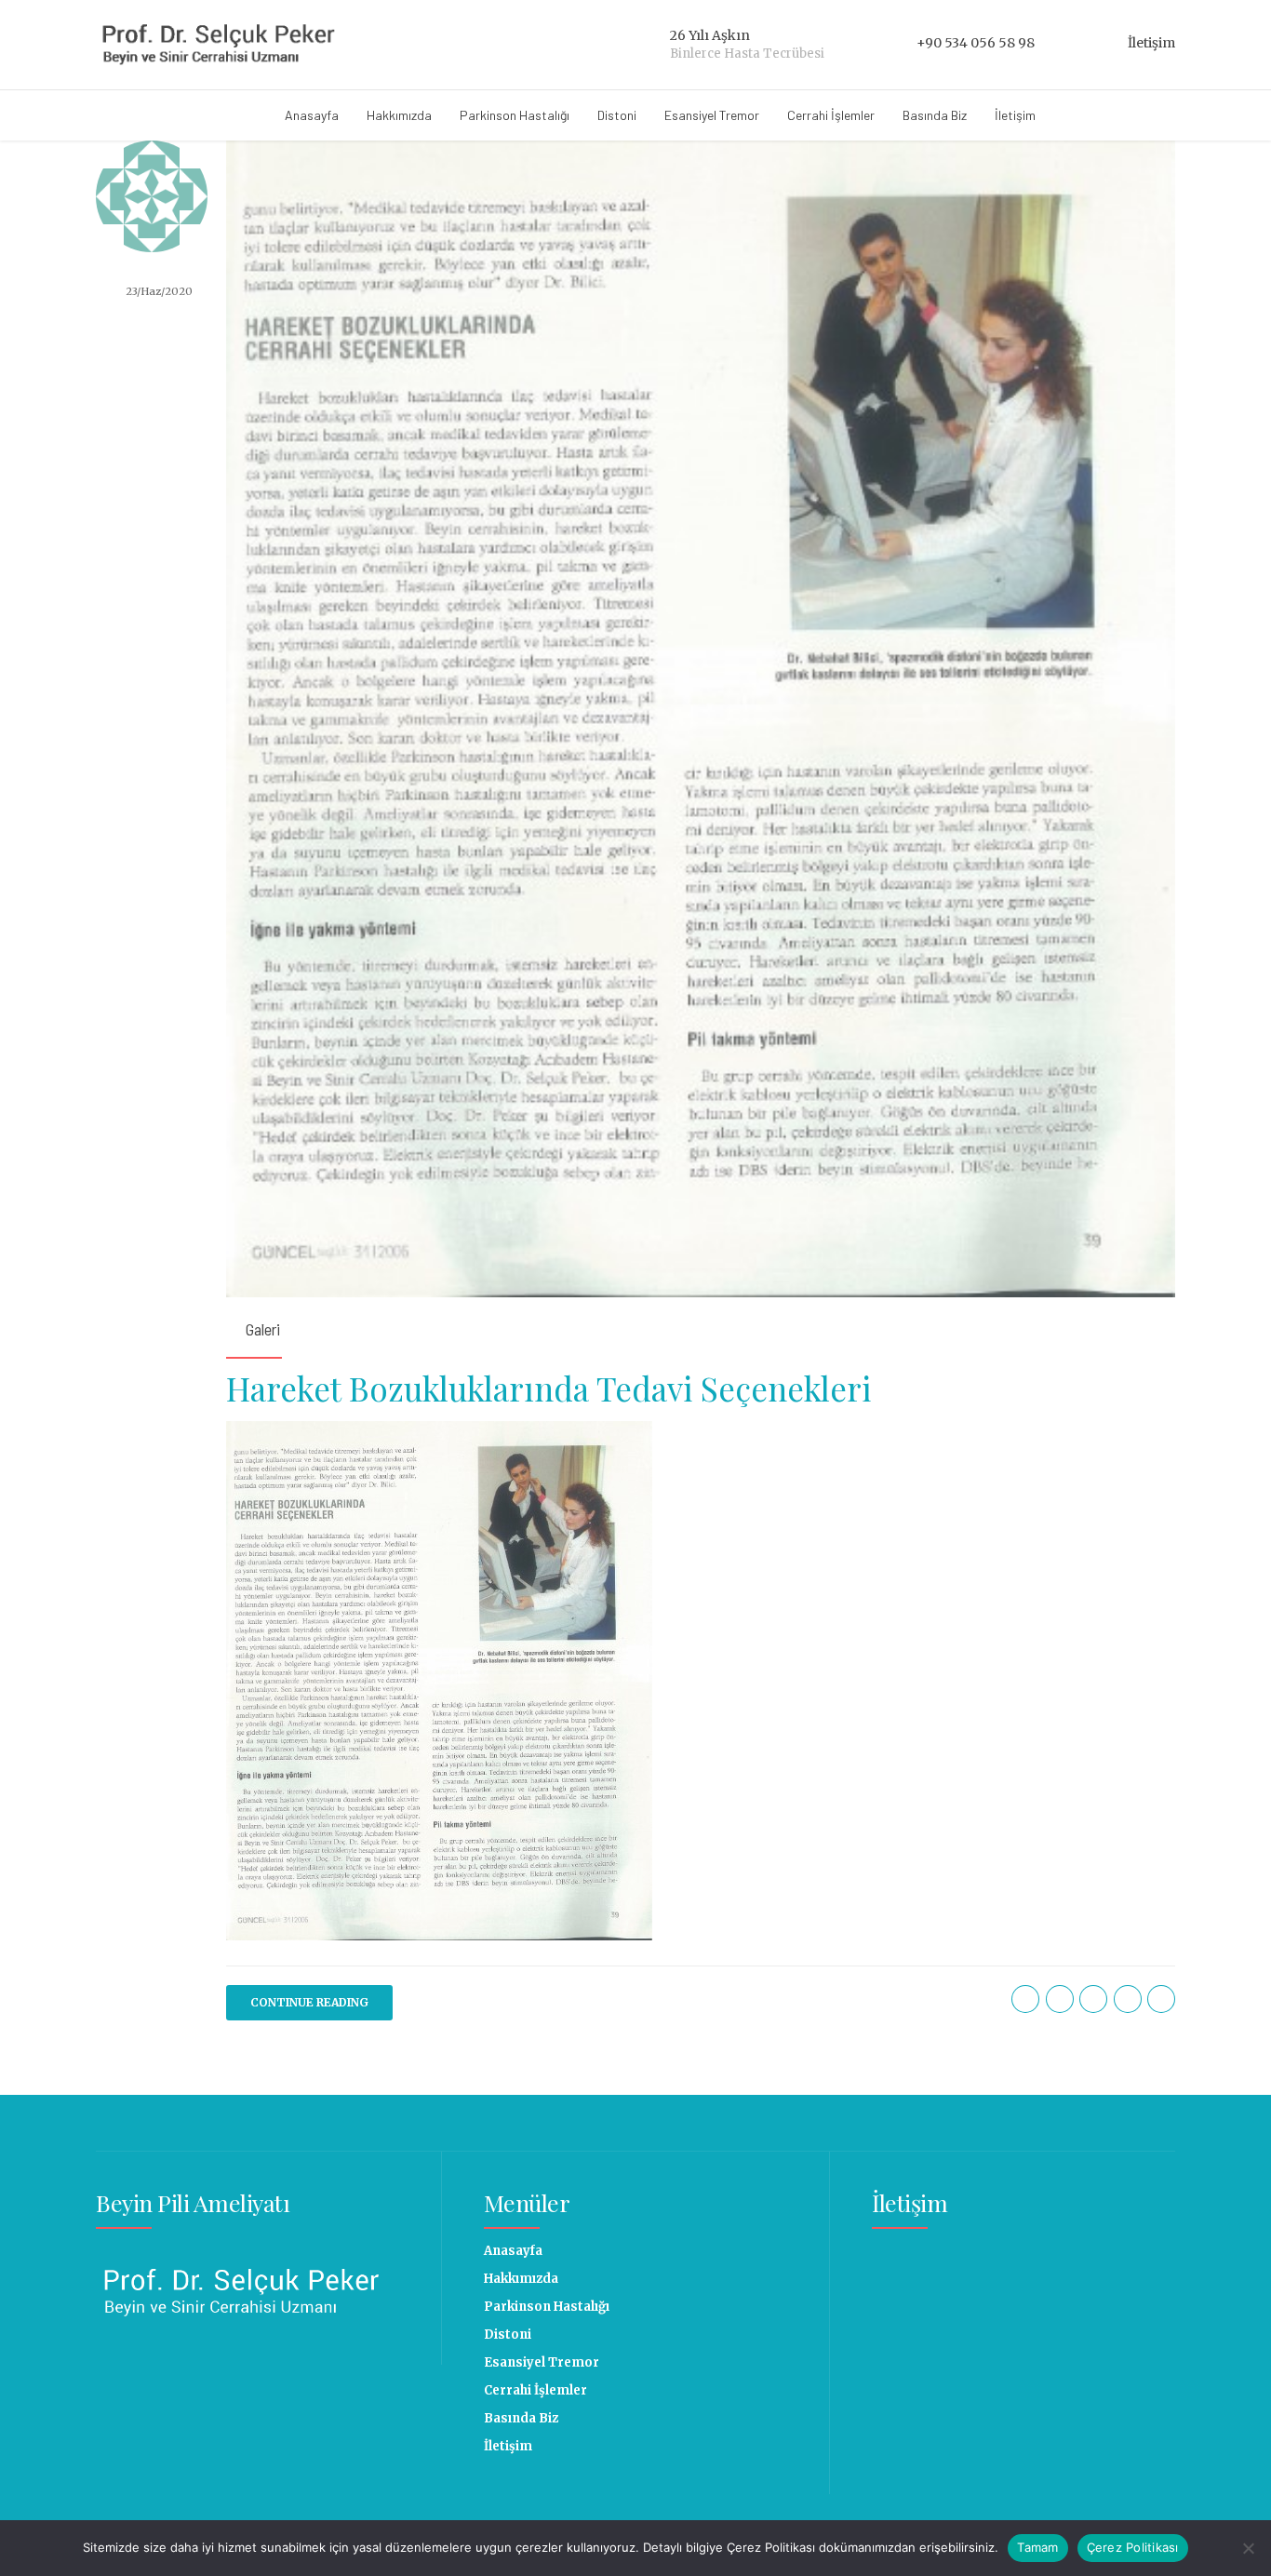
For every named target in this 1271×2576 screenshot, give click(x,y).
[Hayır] (1248, 2548)
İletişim (1015, 115)
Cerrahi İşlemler (831, 115)
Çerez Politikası (1133, 2547)
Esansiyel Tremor (712, 115)
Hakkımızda (399, 115)
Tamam (1037, 2547)
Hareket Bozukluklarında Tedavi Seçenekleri (549, 1388)
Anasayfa (312, 115)
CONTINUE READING (309, 2002)
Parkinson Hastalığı (515, 115)
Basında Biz (935, 115)
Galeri (263, 1329)
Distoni (617, 115)
